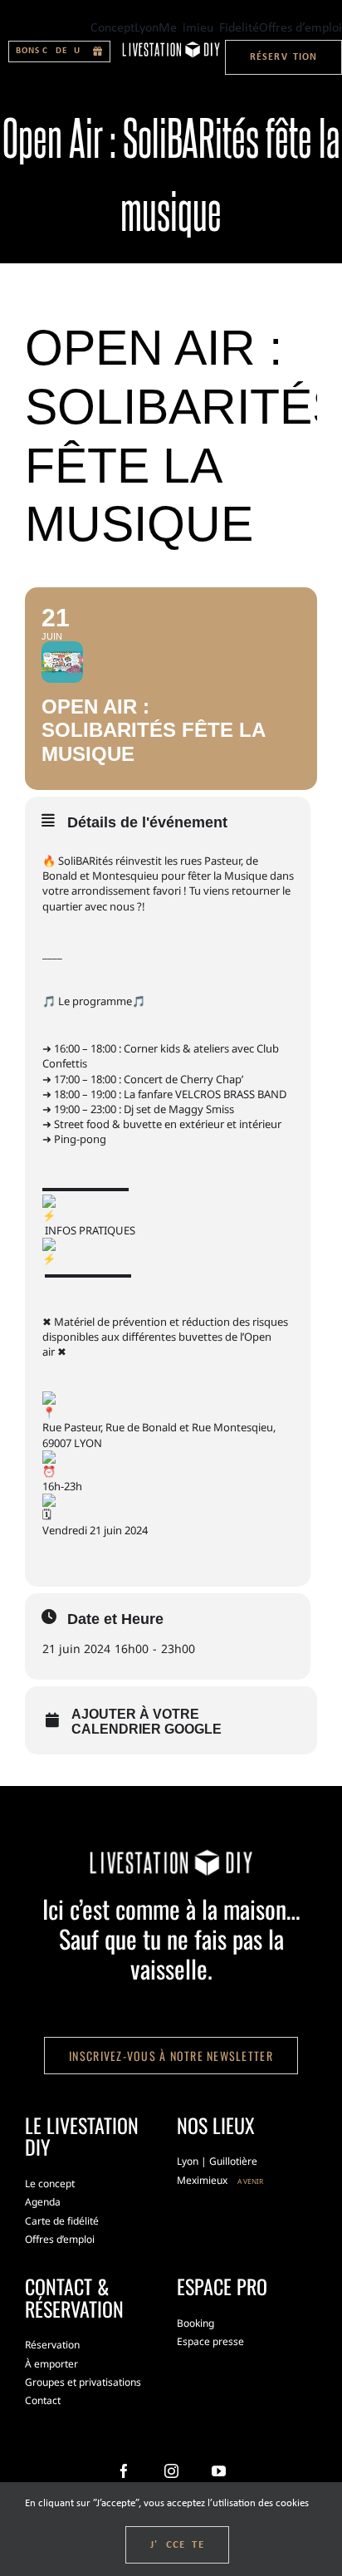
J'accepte (177, 2545)
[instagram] (171, 2471)
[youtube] (219, 2471)
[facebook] (124, 2471)
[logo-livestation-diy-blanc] (171, 46)
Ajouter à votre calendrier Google (147, 1722)
